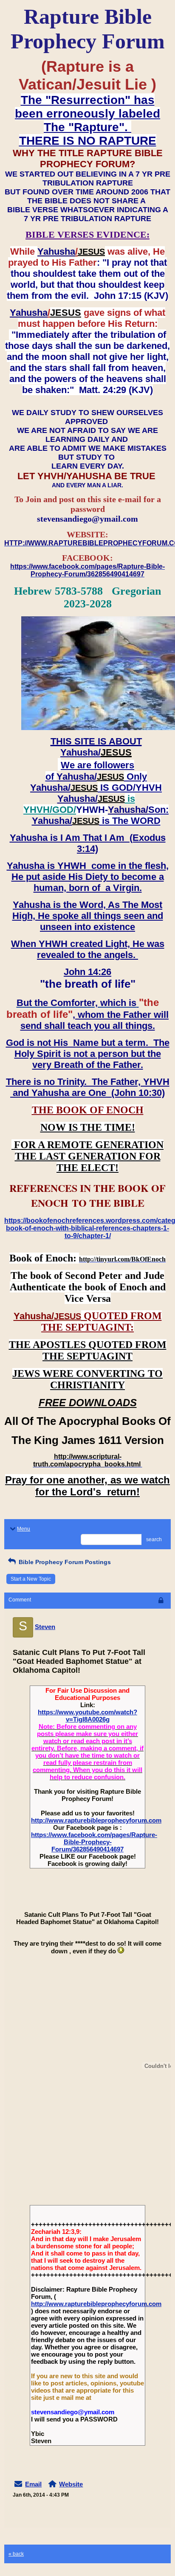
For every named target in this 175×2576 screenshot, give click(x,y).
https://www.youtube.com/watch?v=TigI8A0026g (87, 1716)
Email (33, 2484)
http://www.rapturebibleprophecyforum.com (96, 1820)
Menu (24, 1529)
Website (71, 2484)
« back (16, 2554)
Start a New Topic (31, 1579)
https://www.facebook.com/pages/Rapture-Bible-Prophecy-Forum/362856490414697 (94, 1842)
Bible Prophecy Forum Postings (64, 1562)
